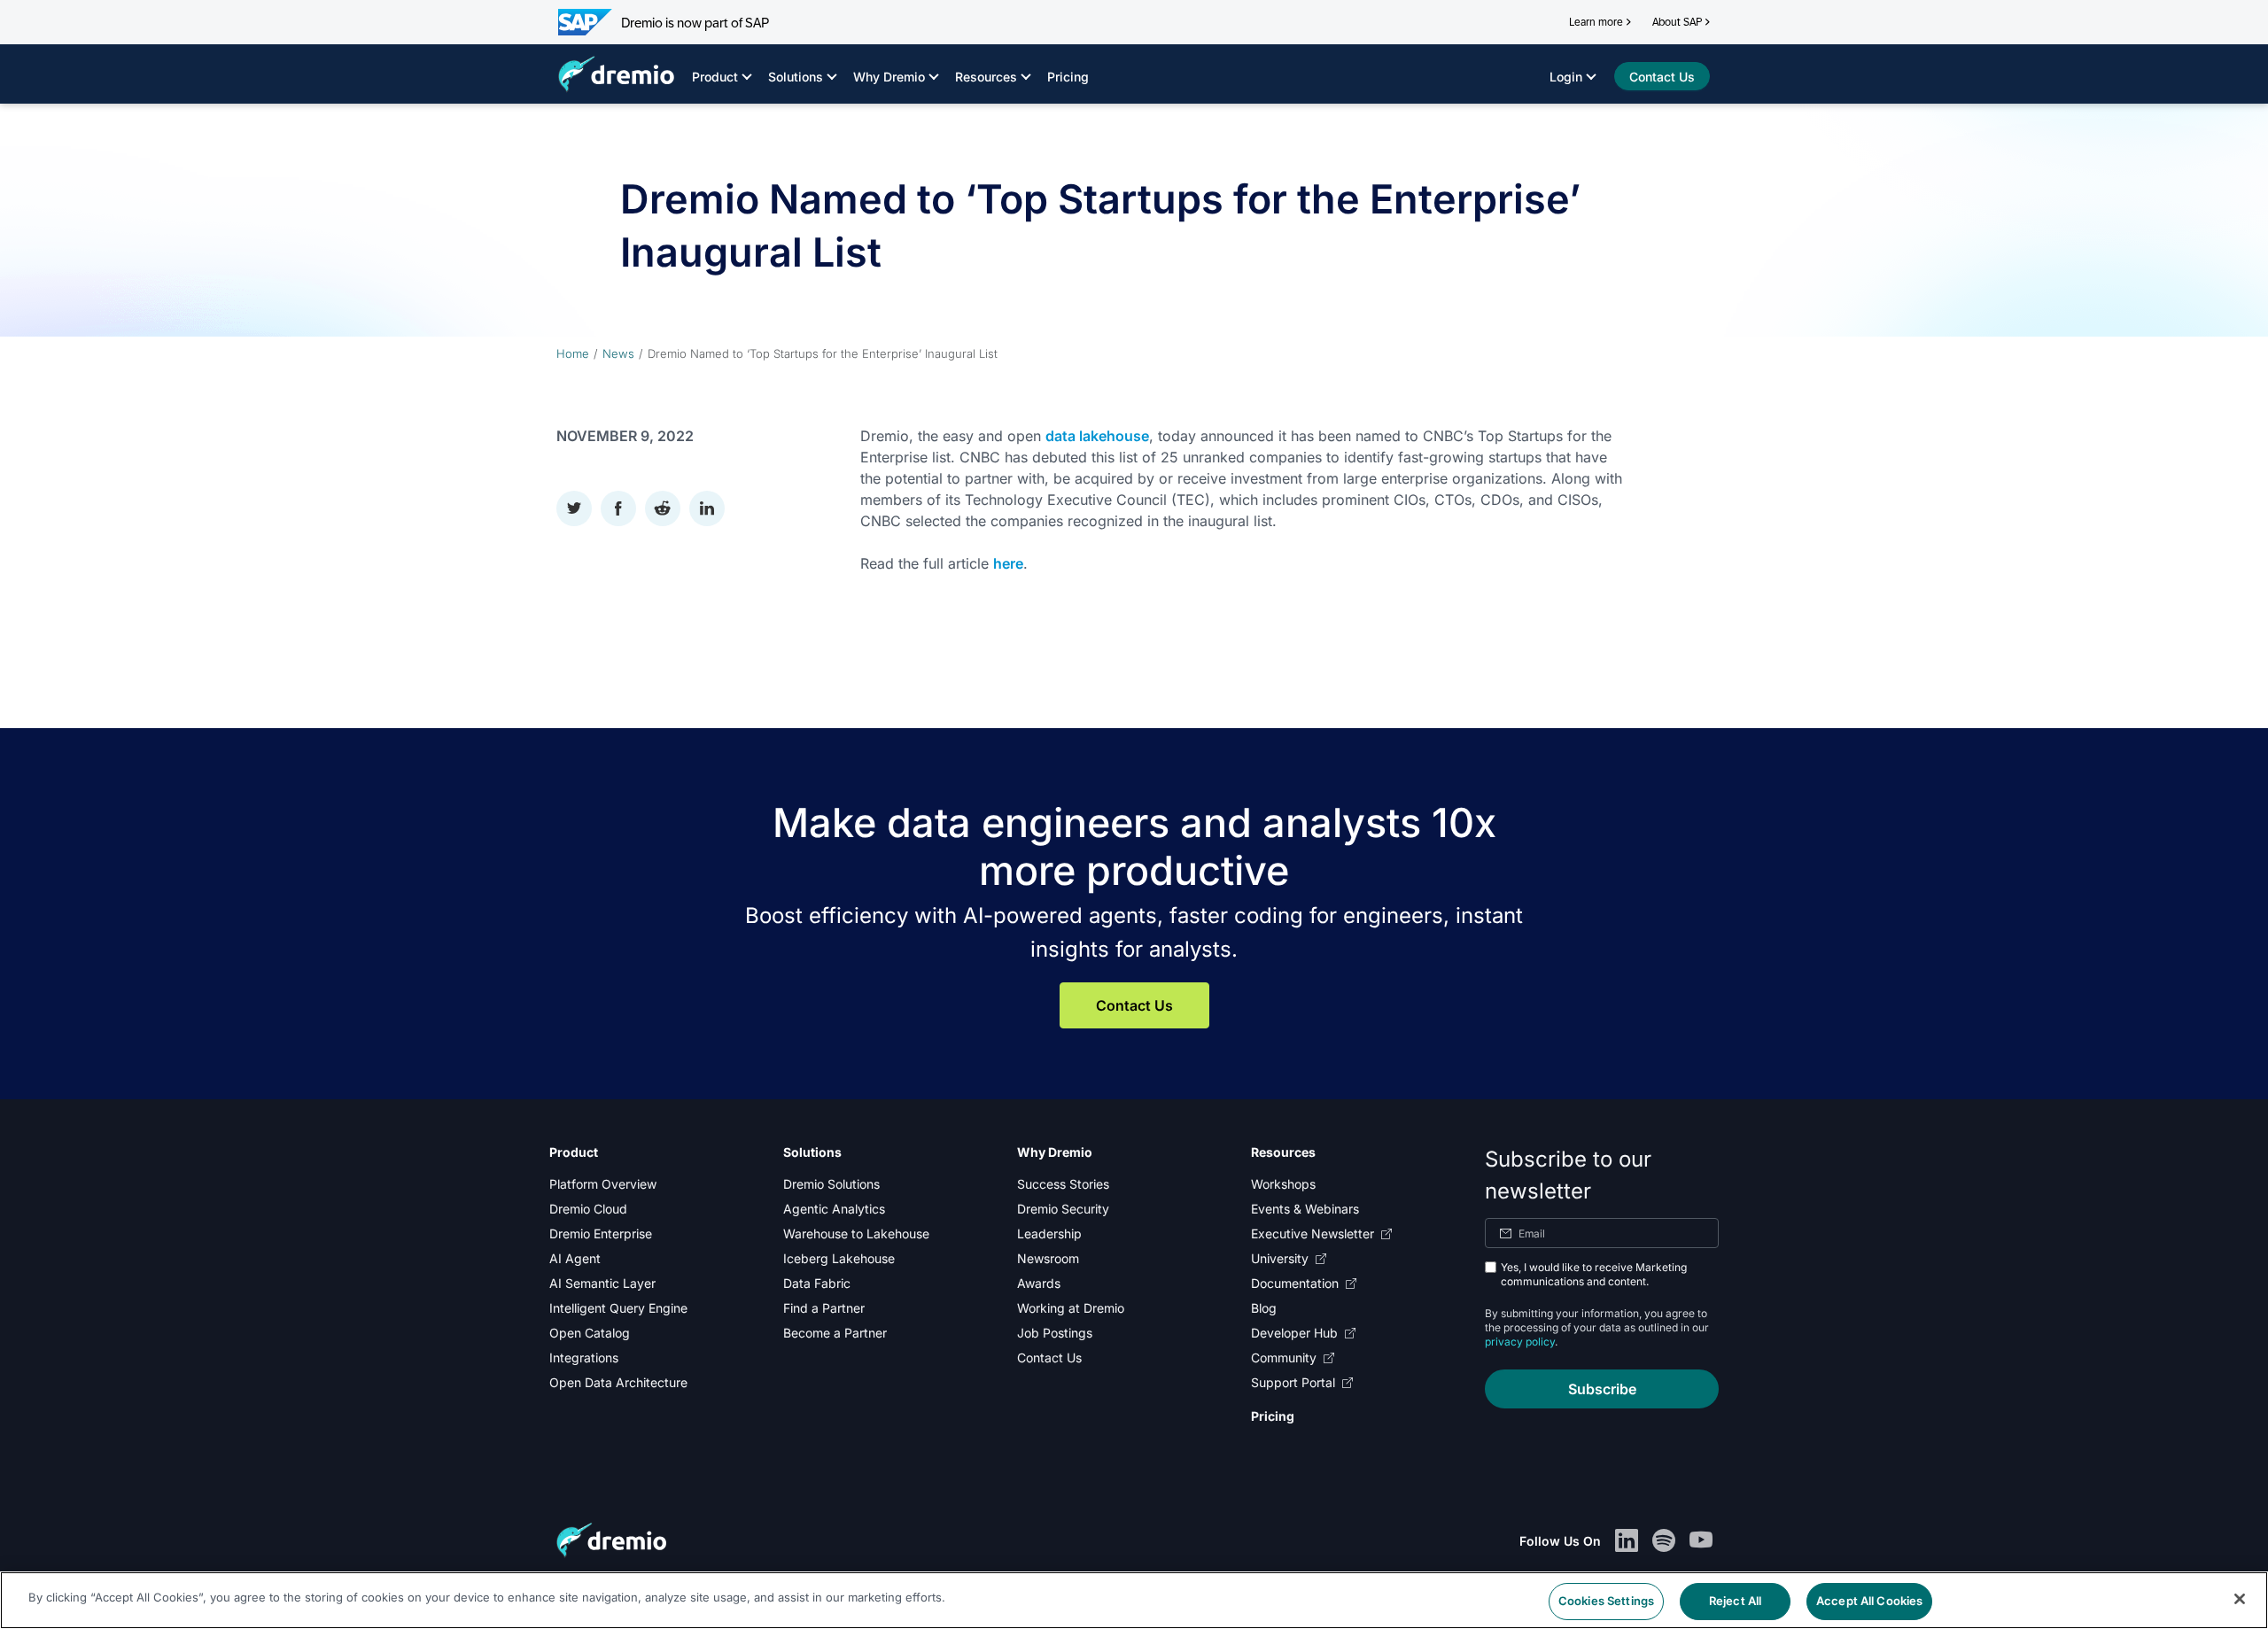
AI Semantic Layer (602, 1283)
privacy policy (1520, 1342)
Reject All (1735, 1601)
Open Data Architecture (618, 1382)
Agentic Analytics (834, 1209)
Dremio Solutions (831, 1184)
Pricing (1068, 77)
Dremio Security (1063, 1209)
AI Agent (575, 1258)
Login (1566, 77)
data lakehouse (1097, 436)
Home (573, 353)
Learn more (1596, 22)
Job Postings (1055, 1333)
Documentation (1295, 1283)
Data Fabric (817, 1283)
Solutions (796, 77)
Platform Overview (603, 1184)
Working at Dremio (1071, 1308)
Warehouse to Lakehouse (856, 1233)
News (618, 353)
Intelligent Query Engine (618, 1308)
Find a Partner (824, 1308)
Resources (986, 77)
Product (715, 77)
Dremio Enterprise (601, 1233)
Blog (1264, 1308)
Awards (1039, 1283)
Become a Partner (835, 1333)
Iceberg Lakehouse (839, 1258)
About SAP (1677, 22)
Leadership (1049, 1233)
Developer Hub (1294, 1333)
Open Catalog (590, 1333)
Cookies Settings (1606, 1601)
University (1280, 1258)
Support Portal (1293, 1382)
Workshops (1283, 1184)
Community (1284, 1357)
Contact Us (1134, 1005)
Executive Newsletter (1313, 1233)
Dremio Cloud (588, 1209)
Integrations (584, 1357)
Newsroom (1048, 1258)
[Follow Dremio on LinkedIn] (1627, 1541)
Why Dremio (889, 77)
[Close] (2240, 1599)
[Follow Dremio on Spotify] (1664, 1541)
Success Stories (1063, 1184)
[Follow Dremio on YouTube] (1701, 1541)
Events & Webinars (1305, 1209)
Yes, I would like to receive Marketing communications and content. (1594, 1274)
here (1008, 563)
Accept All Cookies (1869, 1601)
